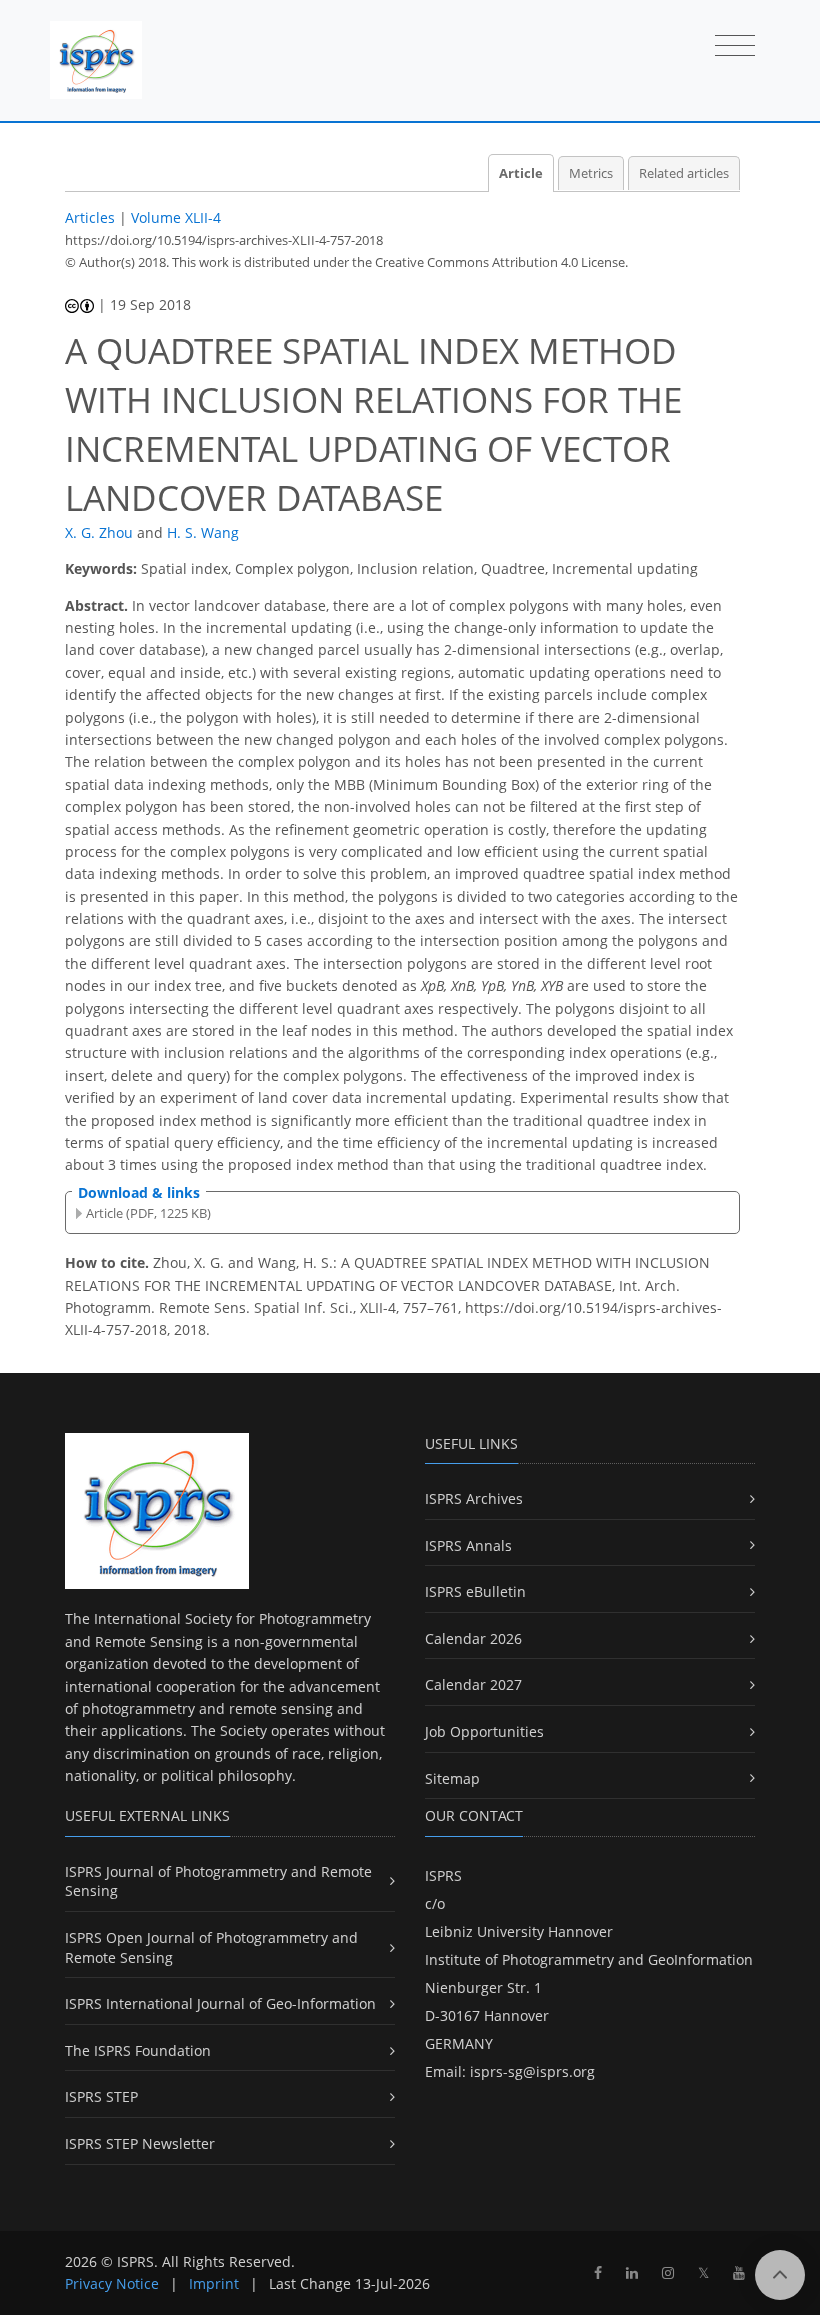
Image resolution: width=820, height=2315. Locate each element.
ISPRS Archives (474, 1498)
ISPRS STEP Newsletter (140, 2143)
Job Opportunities (484, 1731)
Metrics (591, 173)
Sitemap (452, 1778)
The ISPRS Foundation (138, 2050)
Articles (90, 217)
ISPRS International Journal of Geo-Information (220, 2003)
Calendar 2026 (473, 1638)
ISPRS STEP (101, 2096)
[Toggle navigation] (735, 47)
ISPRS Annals (468, 1545)
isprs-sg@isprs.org (532, 2071)
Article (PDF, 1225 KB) (148, 1213)
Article (521, 173)
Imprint (214, 2283)
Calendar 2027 (473, 1684)
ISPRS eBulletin (475, 1591)
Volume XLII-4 (176, 217)
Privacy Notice (112, 2283)
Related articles (684, 173)
